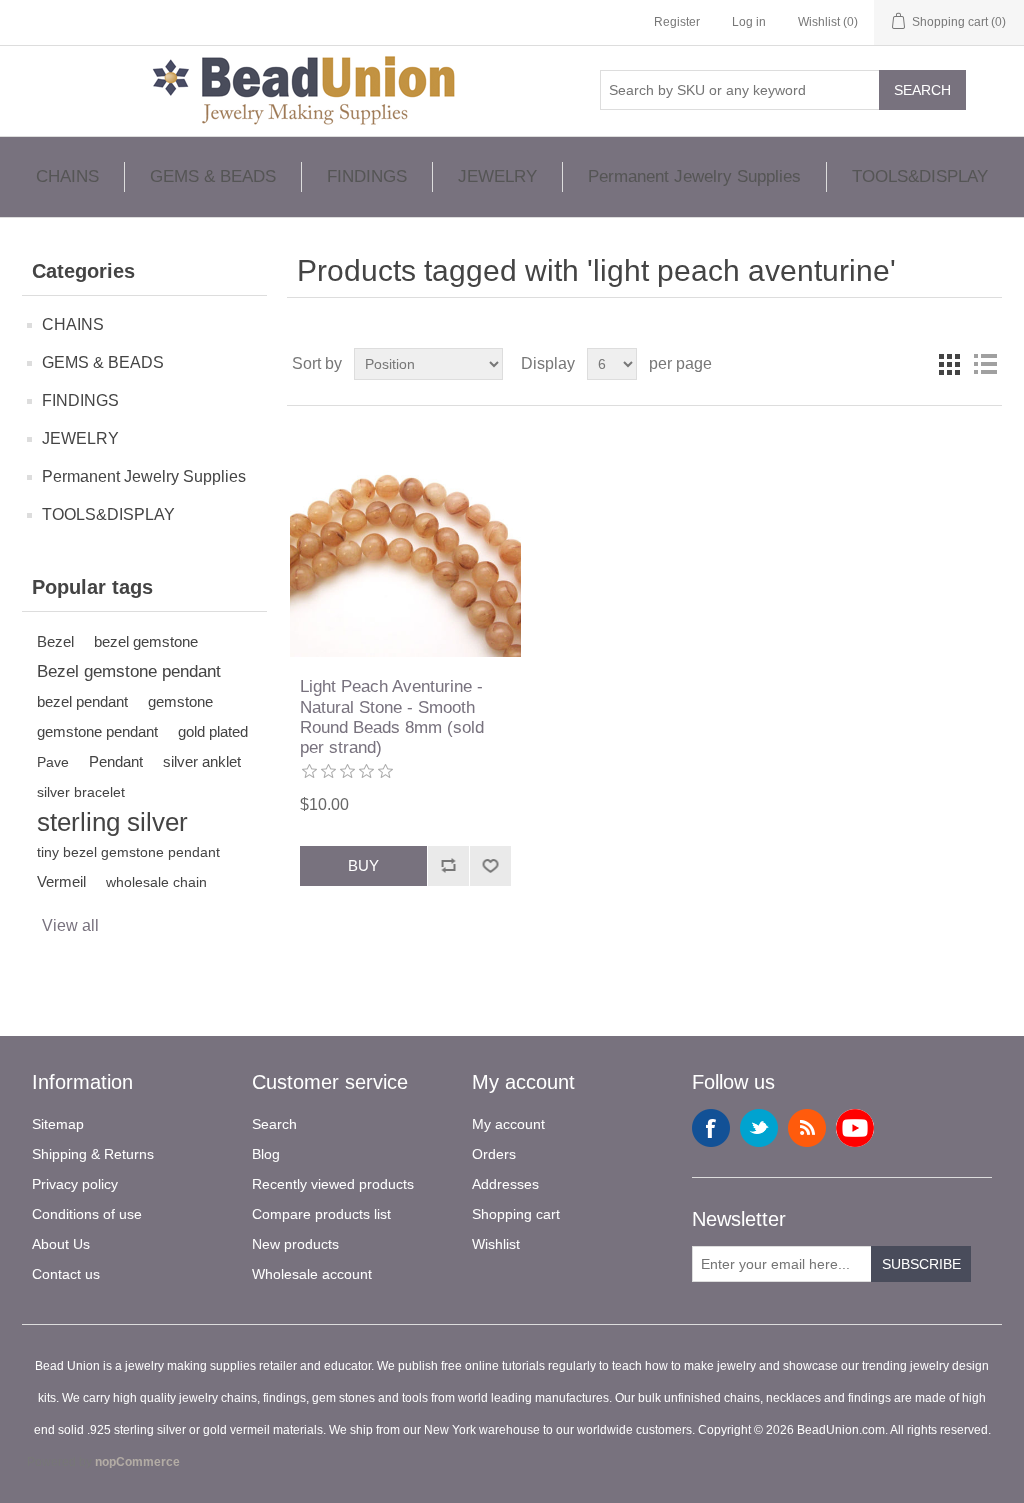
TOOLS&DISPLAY (920, 176)
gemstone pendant (97, 731)
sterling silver (112, 822)
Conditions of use (87, 1214)
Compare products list (321, 1214)
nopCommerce (137, 1462)
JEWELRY (497, 176)
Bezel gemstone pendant (129, 671)
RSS (807, 1128)
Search (922, 90)
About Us (61, 1244)
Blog (266, 1154)
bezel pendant (82, 701)
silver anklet (202, 761)
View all (70, 925)
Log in (749, 22)
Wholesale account (312, 1274)
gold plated (213, 731)
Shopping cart (516, 1214)
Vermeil (61, 881)
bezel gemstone (146, 641)
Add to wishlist (490, 866)
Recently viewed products (333, 1184)
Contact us (66, 1274)
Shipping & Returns (93, 1154)
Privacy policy (75, 1184)
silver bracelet (81, 792)
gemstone (180, 701)
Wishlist (496, 1244)
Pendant (116, 761)
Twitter (759, 1128)
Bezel (55, 641)
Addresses (505, 1184)
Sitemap (58, 1124)
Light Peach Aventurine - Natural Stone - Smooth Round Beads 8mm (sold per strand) (392, 717)
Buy (363, 865)
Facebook (711, 1128)
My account (508, 1124)
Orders (494, 1154)
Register (677, 22)
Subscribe (921, 1264)
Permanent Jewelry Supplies (694, 176)
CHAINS (67, 176)
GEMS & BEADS (213, 176)
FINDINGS (367, 176)
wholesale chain (156, 882)
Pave (53, 762)
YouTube (855, 1128)
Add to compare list (448, 866)
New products (295, 1244)
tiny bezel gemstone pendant (128, 852)
